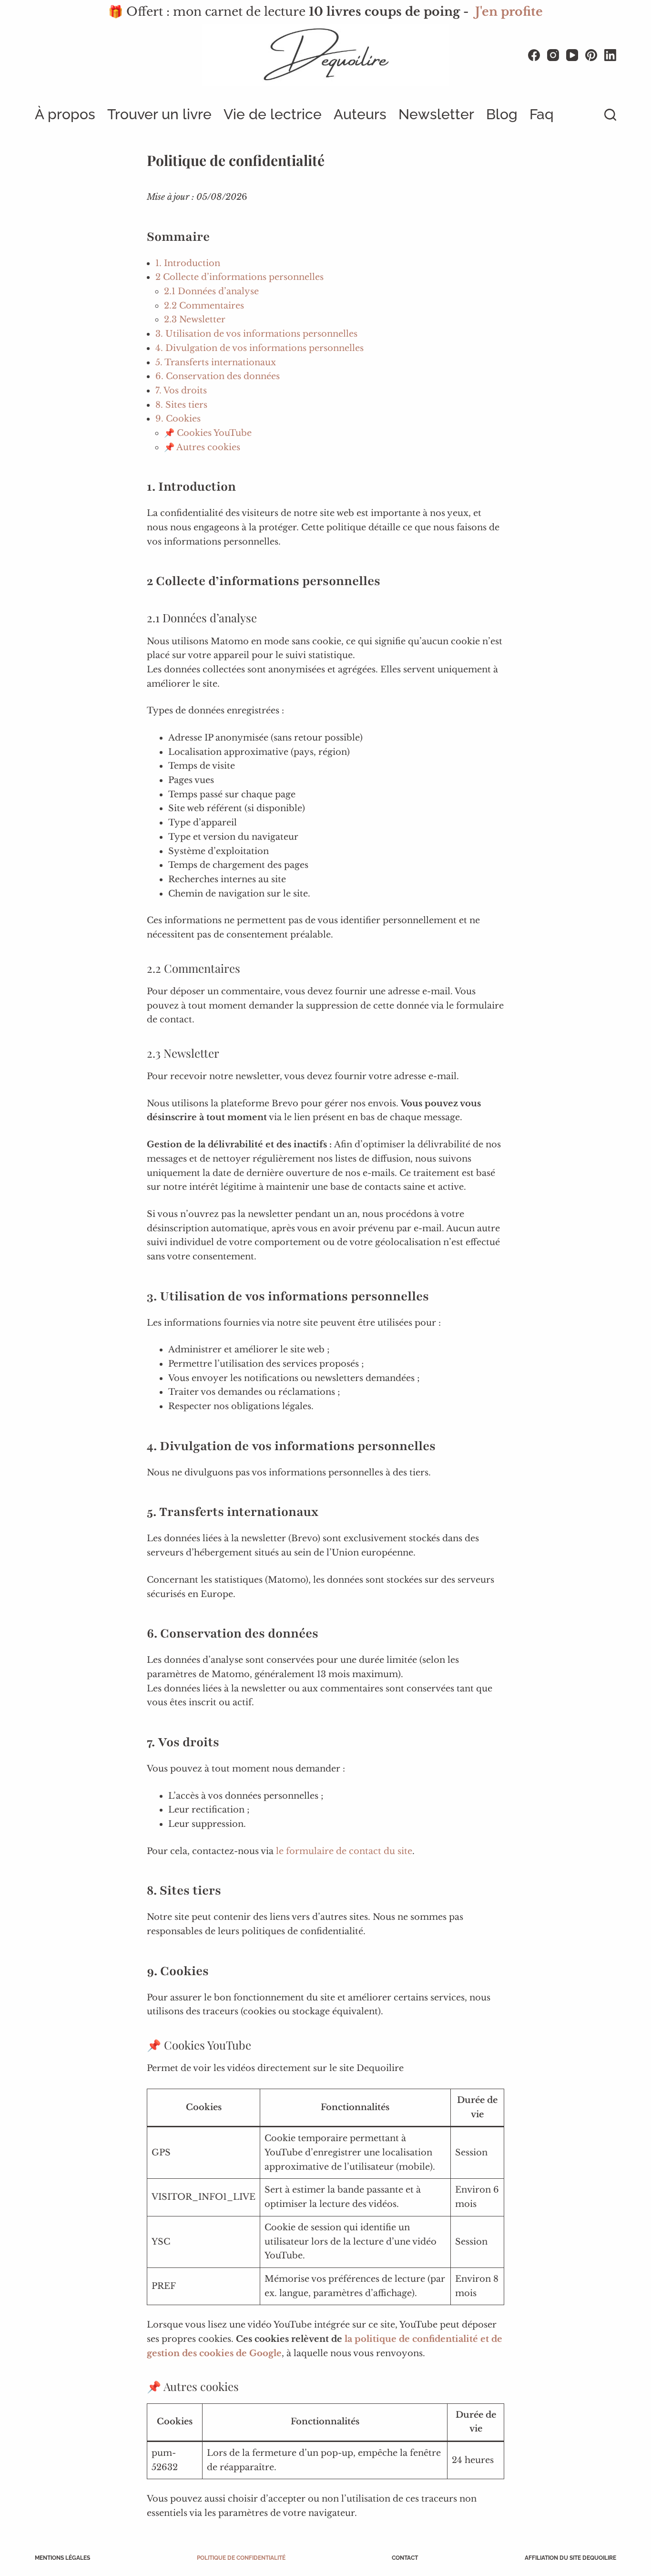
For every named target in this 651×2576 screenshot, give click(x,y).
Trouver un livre (159, 114)
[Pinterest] (591, 55)
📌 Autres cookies (202, 447)
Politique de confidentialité (241, 2558)
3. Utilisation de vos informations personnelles (256, 334)
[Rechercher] (610, 115)
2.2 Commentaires (204, 306)
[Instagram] (553, 55)
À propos (65, 114)
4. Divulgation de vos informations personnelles (259, 348)
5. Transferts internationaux (216, 362)
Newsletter (436, 114)
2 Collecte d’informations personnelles (239, 277)
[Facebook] (534, 55)
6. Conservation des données (218, 376)
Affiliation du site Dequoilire (570, 2558)
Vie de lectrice (273, 114)
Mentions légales (62, 2558)
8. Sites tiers (181, 405)
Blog (502, 114)
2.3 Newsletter (195, 319)
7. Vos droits (181, 391)
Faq (542, 114)
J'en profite (509, 12)
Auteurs (360, 114)
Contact (405, 2558)
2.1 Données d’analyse (211, 291)
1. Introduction (188, 263)
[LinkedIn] (610, 55)
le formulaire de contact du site (344, 1851)
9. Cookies (178, 419)
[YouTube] (572, 55)
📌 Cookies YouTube (208, 433)
